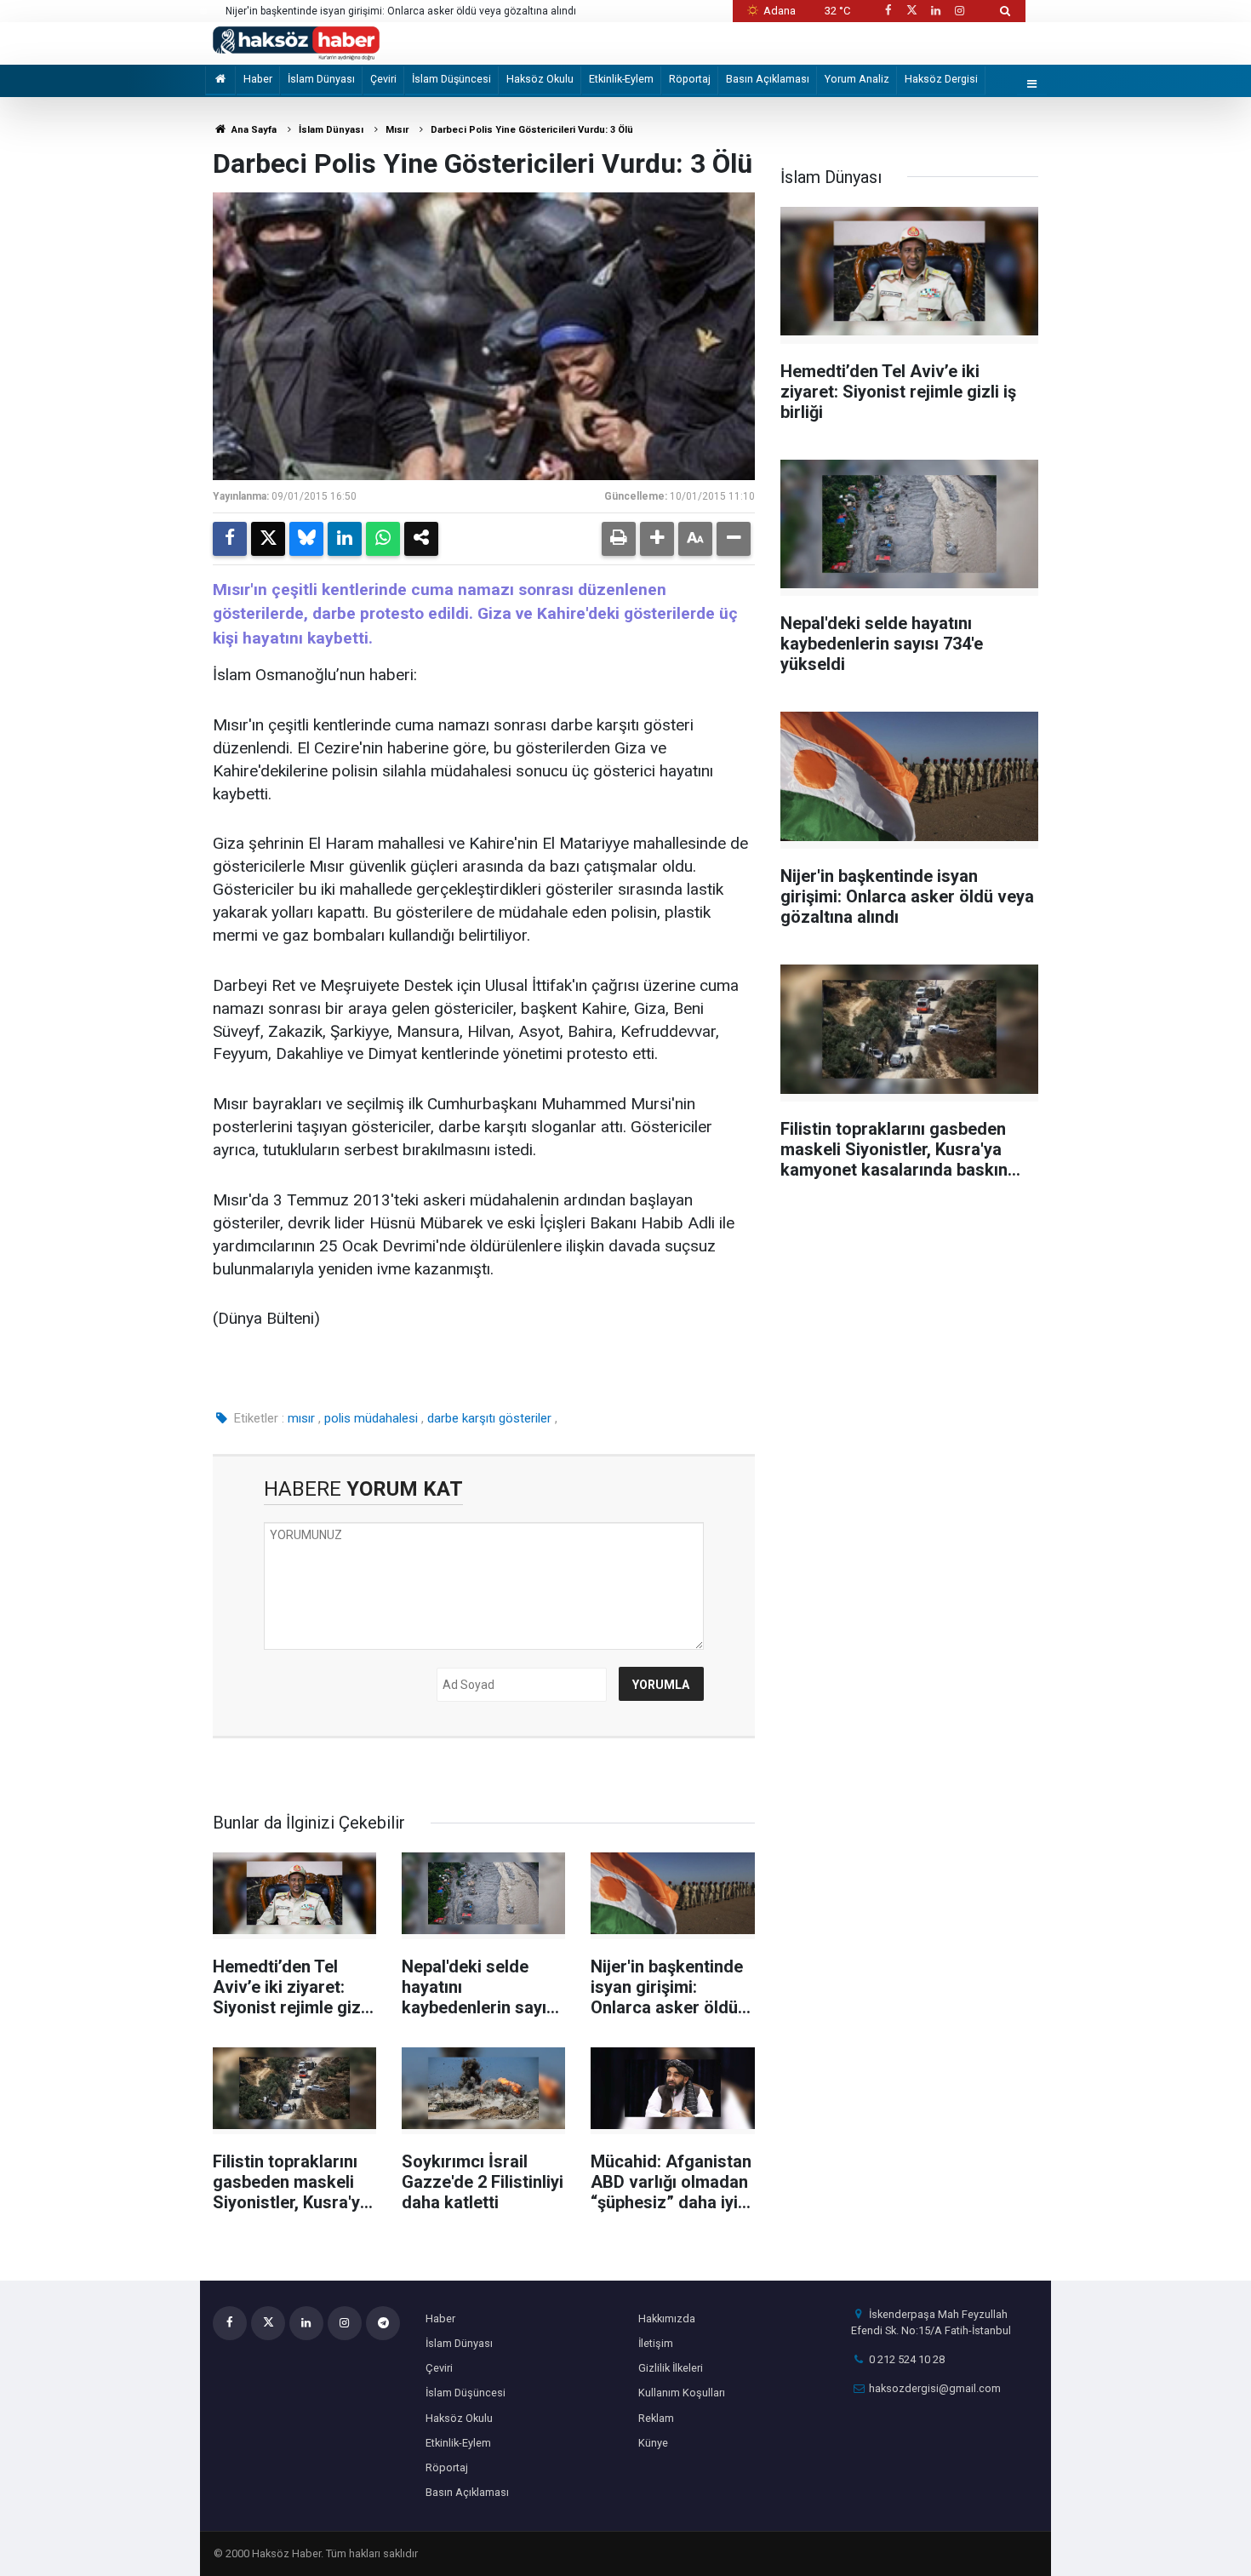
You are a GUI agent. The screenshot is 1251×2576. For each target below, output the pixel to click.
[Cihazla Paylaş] (421, 539)
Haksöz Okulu (540, 79)
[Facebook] (230, 539)
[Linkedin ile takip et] (935, 11)
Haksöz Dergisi (941, 79)
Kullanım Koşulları (682, 2393)
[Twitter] (268, 539)
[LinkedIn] (345, 539)
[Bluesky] (306, 539)
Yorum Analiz (857, 79)
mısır (301, 1418)
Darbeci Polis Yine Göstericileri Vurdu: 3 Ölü (532, 130)
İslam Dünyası (321, 79)
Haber (258, 79)
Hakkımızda (667, 2318)
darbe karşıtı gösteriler (489, 1418)
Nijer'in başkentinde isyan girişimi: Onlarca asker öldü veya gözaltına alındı (401, 11)
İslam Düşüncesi (451, 79)
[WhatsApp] (383, 539)
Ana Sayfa (253, 130)
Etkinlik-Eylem (621, 79)
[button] (657, 539)
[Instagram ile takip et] (960, 11)
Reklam (656, 2418)
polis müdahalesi (371, 1418)
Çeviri (383, 79)
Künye (653, 2443)
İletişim (656, 2343)
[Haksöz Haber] (296, 42)
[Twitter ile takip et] (911, 11)
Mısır (397, 130)
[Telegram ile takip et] (383, 2323)
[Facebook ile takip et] (888, 11)
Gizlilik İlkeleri (671, 2368)
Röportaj (690, 79)
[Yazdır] (619, 539)
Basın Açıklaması (768, 79)
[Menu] (1032, 85)
